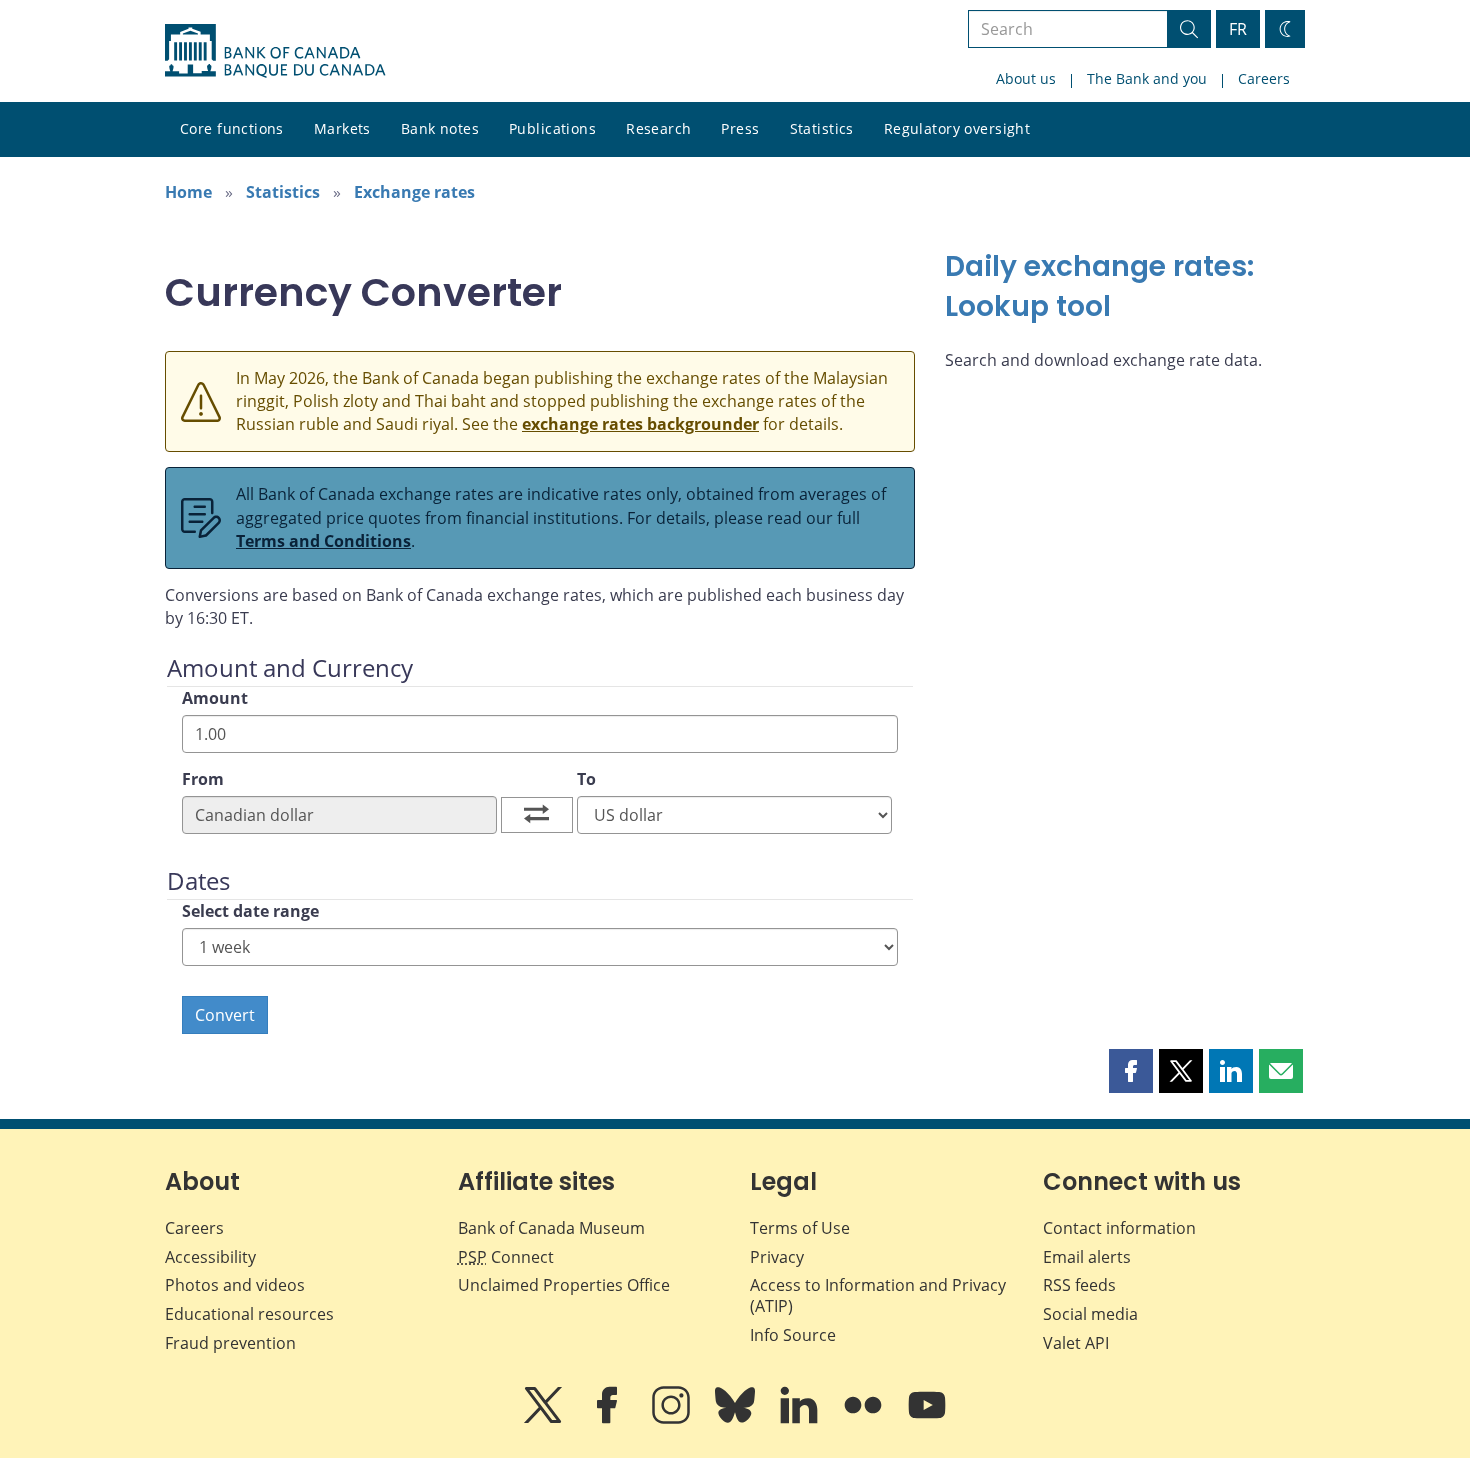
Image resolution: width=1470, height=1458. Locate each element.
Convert (225, 1015)
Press (740, 128)
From (203, 779)
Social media (1090, 1314)
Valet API (1076, 1343)
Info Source (793, 1335)
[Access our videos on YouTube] (927, 1419)
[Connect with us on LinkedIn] (801, 1419)
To (586, 779)
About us (1026, 78)
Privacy (777, 1257)
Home (188, 192)
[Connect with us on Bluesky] (737, 1419)
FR (1238, 29)
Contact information (1119, 1228)
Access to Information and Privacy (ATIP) (878, 1295)
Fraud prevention (230, 1343)
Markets (342, 128)
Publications (552, 128)
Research (658, 128)
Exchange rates (414, 192)
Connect (506, 1257)
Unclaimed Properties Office (564, 1285)
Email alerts (1087, 1257)
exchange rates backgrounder (640, 424)
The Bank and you (1147, 78)
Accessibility (210, 1257)
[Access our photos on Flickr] (865, 1419)
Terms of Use (800, 1228)
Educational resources (249, 1314)
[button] (1131, 1071)
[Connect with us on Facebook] (609, 1419)
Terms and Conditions (323, 541)
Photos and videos (235, 1285)
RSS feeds (1079, 1285)
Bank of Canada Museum (551, 1228)
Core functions (232, 128)
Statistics (822, 128)
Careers (1264, 78)
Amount (215, 698)
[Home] (275, 51)
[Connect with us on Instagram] (673, 1419)
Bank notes (440, 128)
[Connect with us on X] (545, 1419)
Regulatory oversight (957, 128)
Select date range (250, 911)
